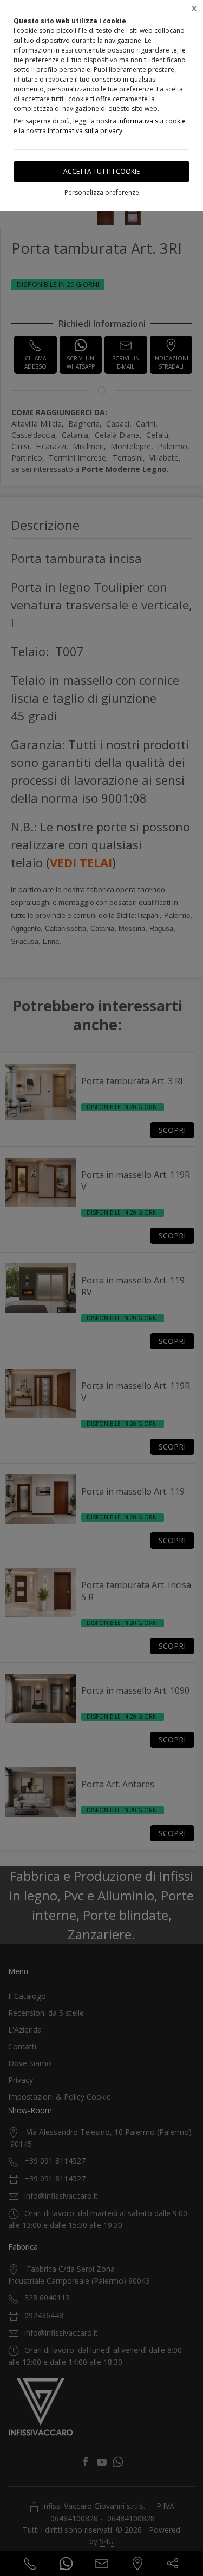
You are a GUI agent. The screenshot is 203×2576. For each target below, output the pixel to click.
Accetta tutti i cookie (101, 171)
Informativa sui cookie (152, 121)
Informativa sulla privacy (85, 131)
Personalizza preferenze (102, 192)
